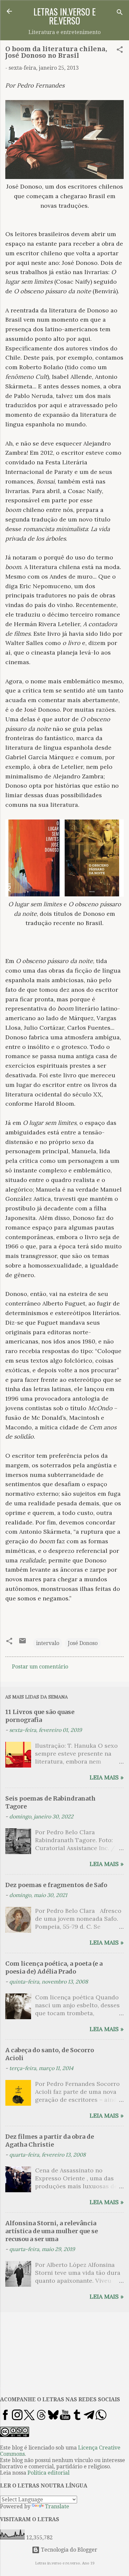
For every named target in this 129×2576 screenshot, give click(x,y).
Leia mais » (107, 1777)
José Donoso (83, 1643)
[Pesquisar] (120, 13)
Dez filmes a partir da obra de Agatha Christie (50, 2141)
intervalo (48, 1643)
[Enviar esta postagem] (22, 1643)
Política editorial (48, 2473)
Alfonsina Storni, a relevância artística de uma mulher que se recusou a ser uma (52, 2231)
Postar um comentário (40, 1667)
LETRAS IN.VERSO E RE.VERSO (64, 16)
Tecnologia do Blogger (68, 2550)
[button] (120, 51)
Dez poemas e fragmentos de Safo (56, 1885)
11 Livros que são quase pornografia (40, 1716)
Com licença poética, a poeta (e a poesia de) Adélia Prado (54, 1968)
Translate (57, 2506)
